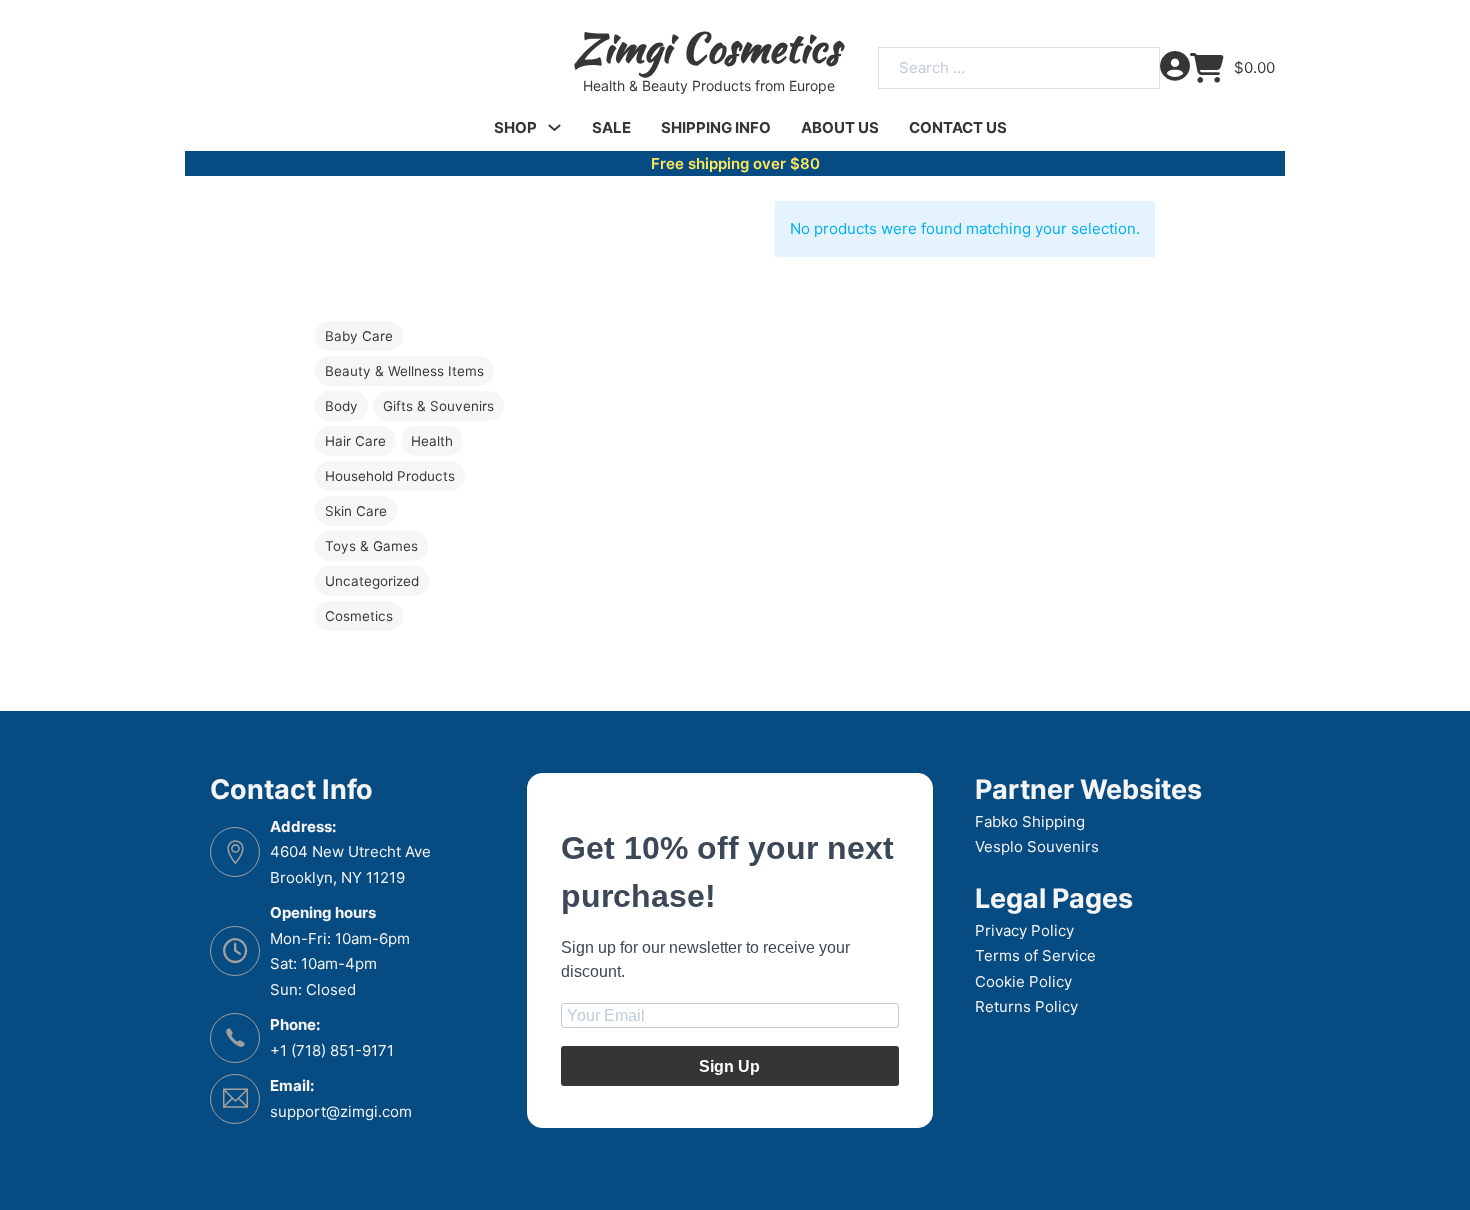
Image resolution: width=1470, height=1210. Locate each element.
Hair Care (355, 441)
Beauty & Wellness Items (404, 371)
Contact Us (958, 127)
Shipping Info (716, 127)
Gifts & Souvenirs (438, 406)
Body (341, 406)
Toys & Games (371, 546)
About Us (840, 127)
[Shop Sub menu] (554, 127)
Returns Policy (1026, 1006)
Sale (611, 127)
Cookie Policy (1023, 981)
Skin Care (356, 511)
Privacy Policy (1024, 930)
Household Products (390, 476)
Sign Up (729, 1066)
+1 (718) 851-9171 (332, 1050)
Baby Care (359, 336)
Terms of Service (1035, 955)
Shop (515, 127)
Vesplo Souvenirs (1037, 846)
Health (432, 441)
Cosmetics (359, 616)
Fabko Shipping (1030, 821)
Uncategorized (372, 581)
